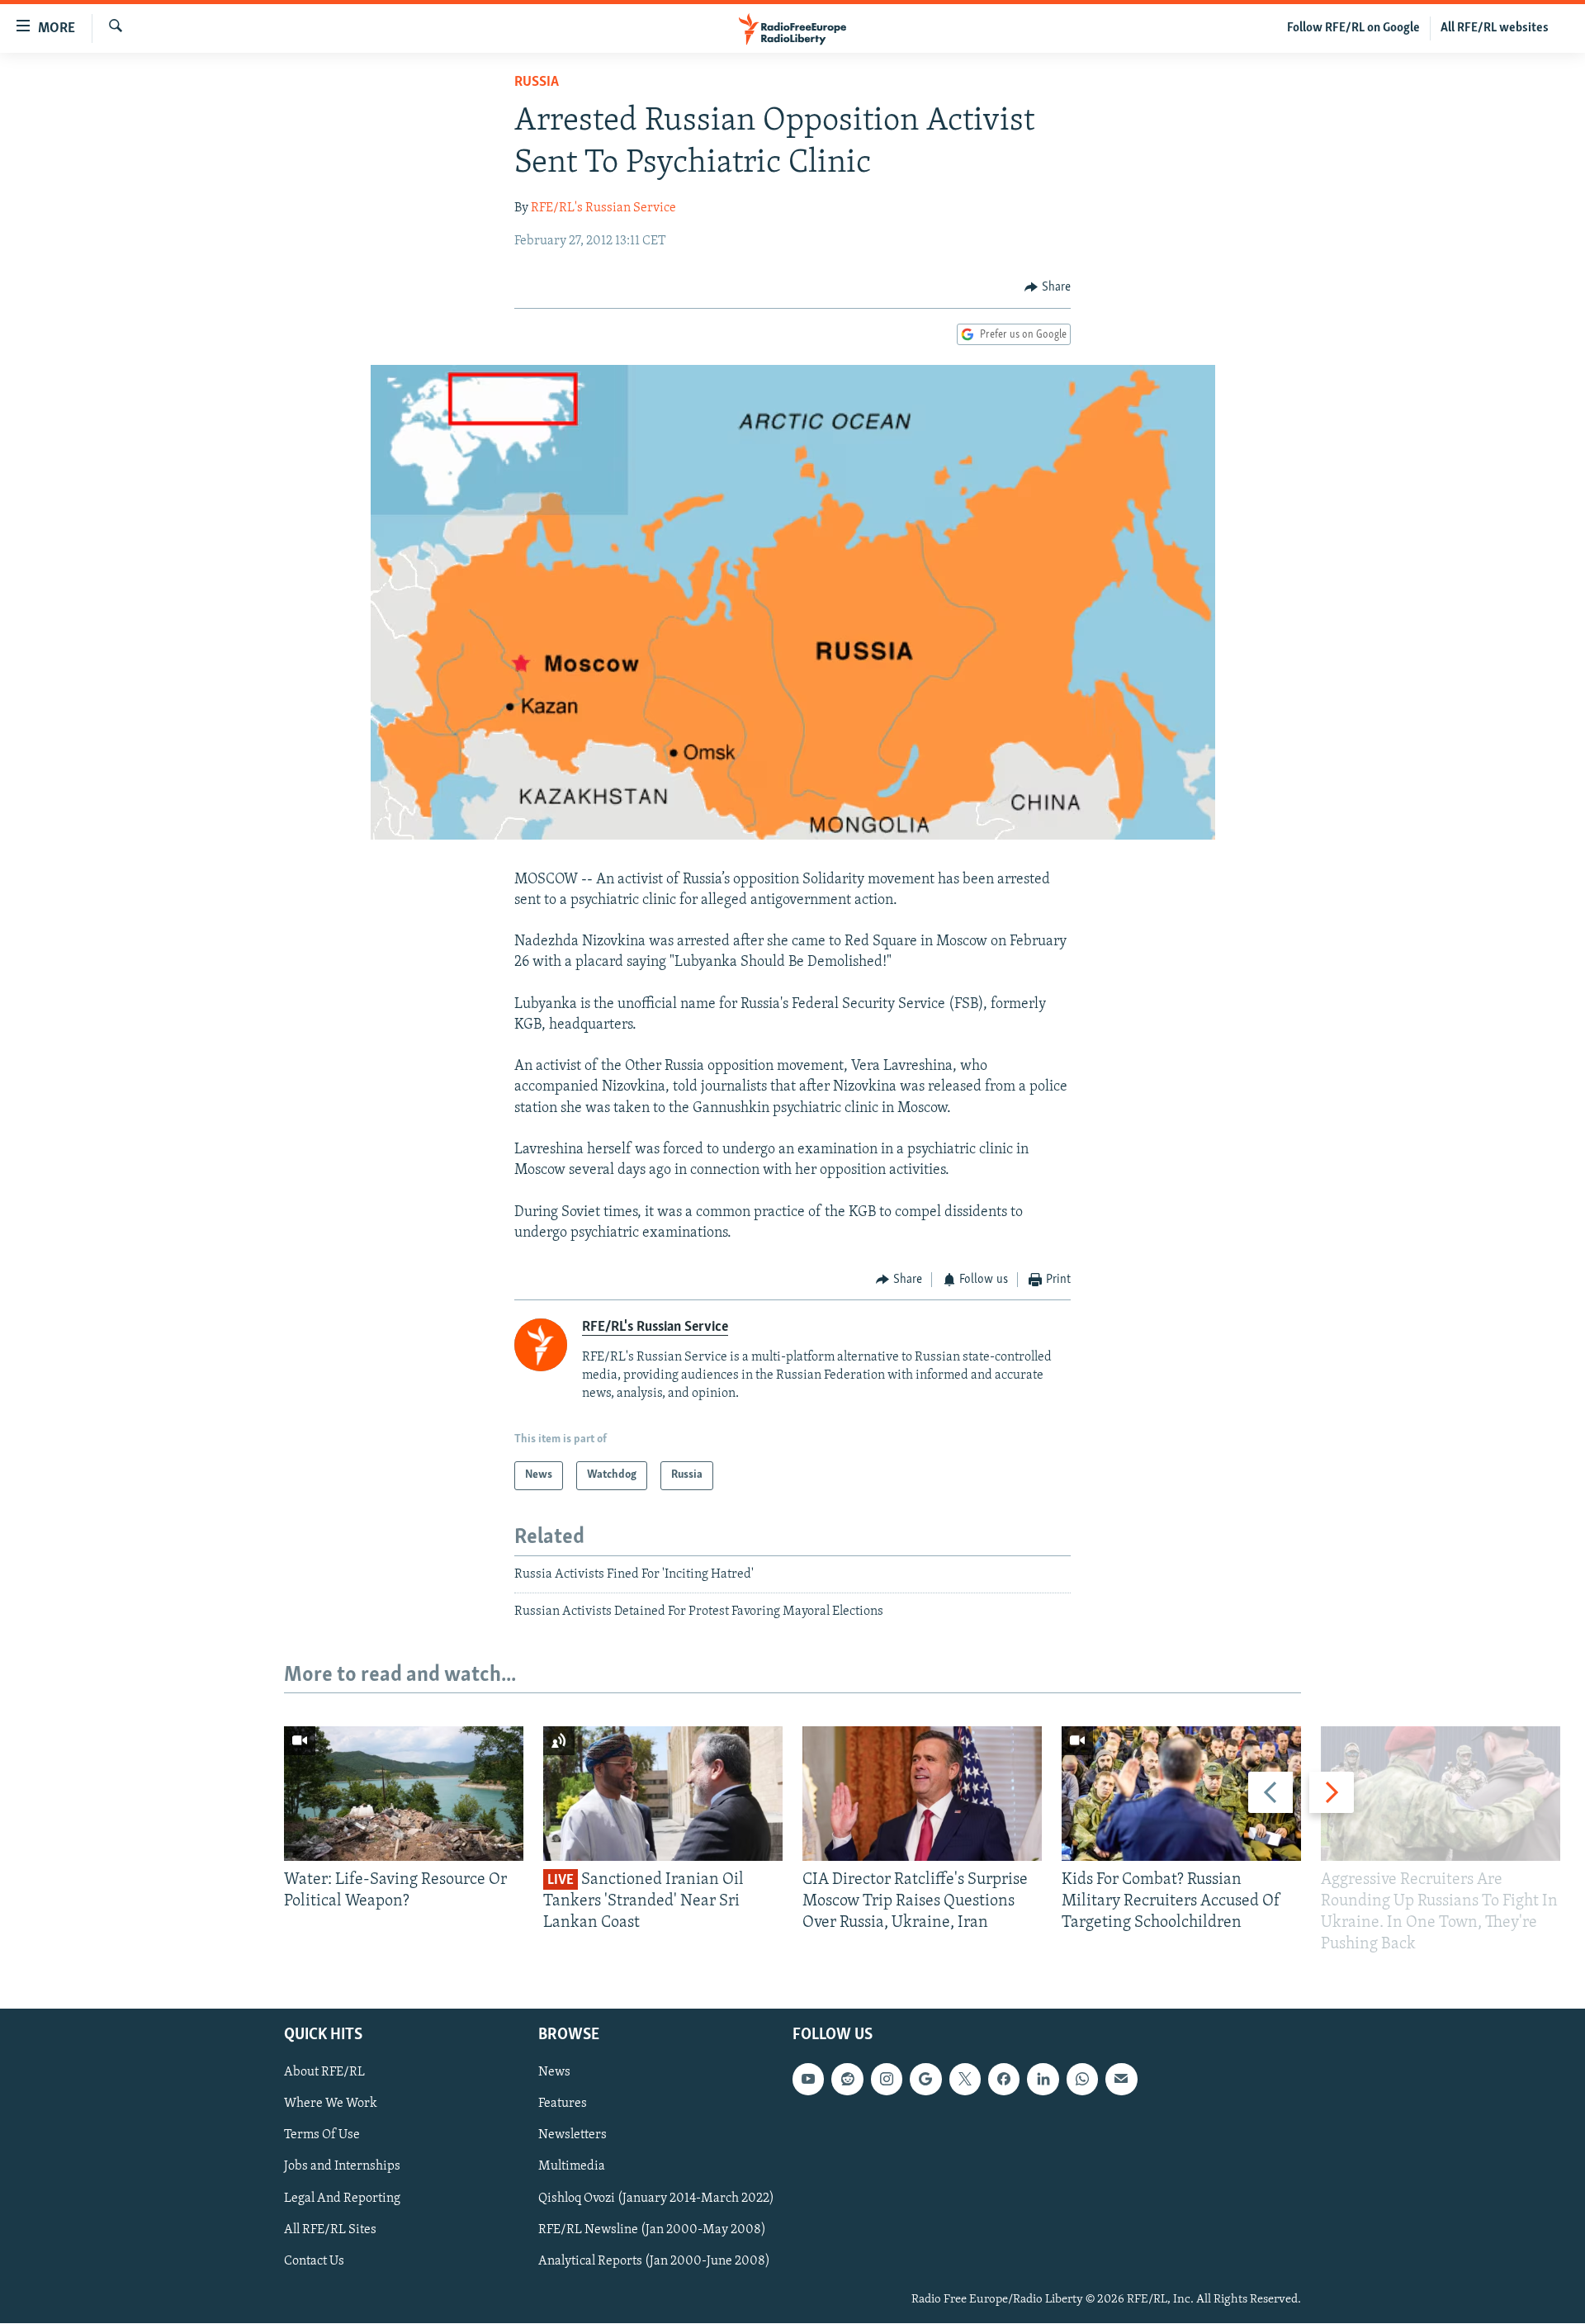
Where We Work (331, 2104)
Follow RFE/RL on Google (1353, 28)
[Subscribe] (1121, 2080)
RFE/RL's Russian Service (603, 208)
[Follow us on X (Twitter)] (965, 2080)
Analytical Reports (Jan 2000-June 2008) (654, 2261)
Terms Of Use (322, 2136)
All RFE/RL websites (1495, 28)
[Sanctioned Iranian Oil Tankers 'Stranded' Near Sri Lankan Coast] (663, 1794)
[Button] (1048, 287)
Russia (537, 83)
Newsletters (572, 2136)
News (554, 2073)
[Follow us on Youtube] (808, 2080)
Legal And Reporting (342, 2199)
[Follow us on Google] (925, 2080)
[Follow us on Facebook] (1004, 2080)
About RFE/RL (324, 2073)
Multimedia (572, 2167)
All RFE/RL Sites (330, 2230)
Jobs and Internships (342, 2167)
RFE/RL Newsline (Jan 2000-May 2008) (652, 2230)
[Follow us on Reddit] (847, 2080)
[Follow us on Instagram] (887, 2080)
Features (563, 2104)
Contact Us (314, 2261)
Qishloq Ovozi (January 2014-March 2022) (656, 2199)
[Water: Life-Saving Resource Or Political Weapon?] (404, 1794)
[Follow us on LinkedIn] (1043, 2080)
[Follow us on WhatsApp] (1082, 2080)
